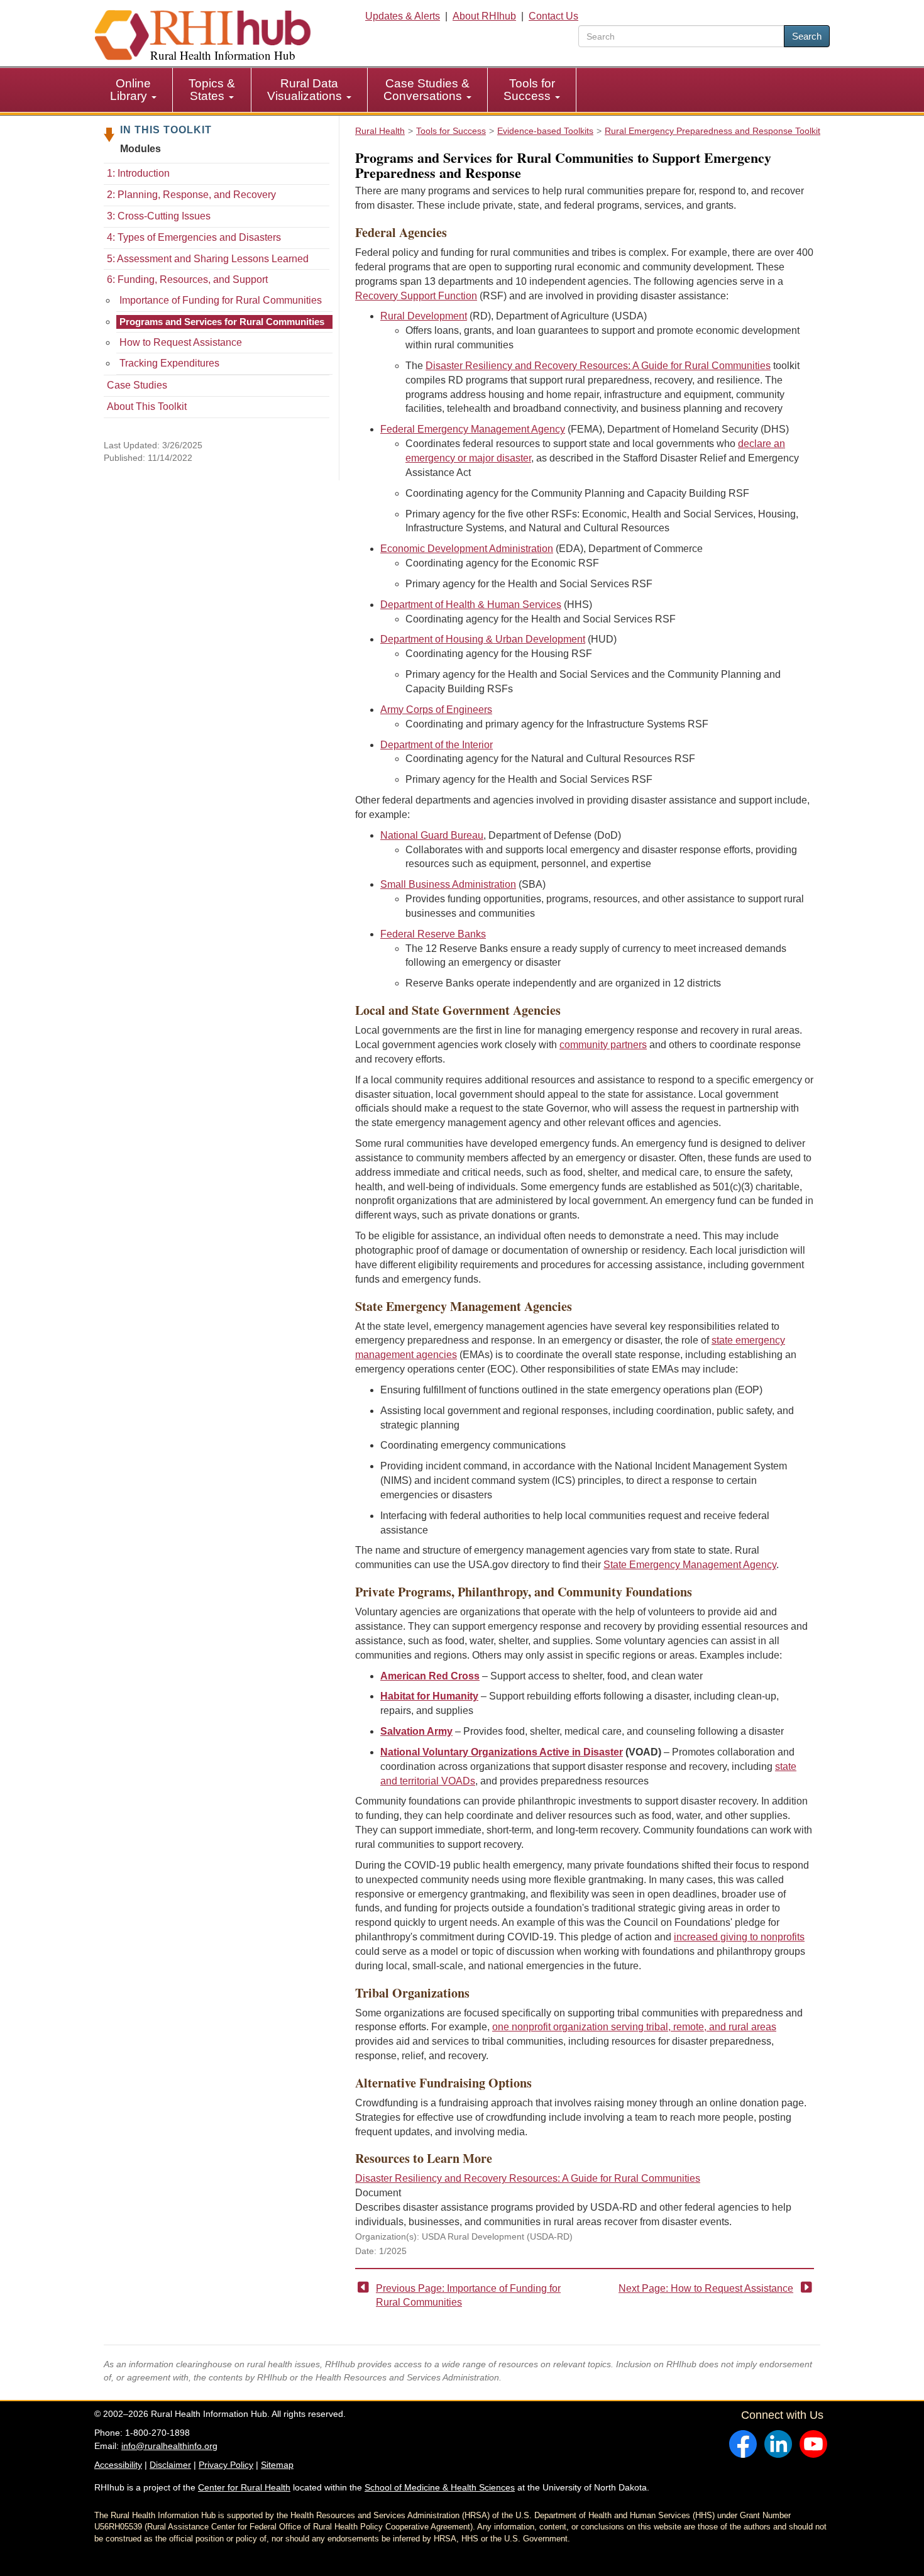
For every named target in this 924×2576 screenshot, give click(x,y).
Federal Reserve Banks (433, 934)
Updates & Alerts (403, 16)
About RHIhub (484, 16)
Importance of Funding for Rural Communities (221, 300)
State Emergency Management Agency (690, 1565)
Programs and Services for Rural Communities (222, 322)
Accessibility (118, 2465)
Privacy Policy (226, 2465)
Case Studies (137, 385)
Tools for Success (529, 90)
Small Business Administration (448, 884)
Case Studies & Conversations (426, 90)
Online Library (130, 90)
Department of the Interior (437, 745)
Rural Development (424, 316)
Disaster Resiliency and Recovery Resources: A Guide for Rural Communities (598, 366)
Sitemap (277, 2465)
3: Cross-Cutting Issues (159, 216)
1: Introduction (138, 173)
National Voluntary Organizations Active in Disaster (502, 1752)
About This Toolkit (147, 406)
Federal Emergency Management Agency (473, 429)
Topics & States (212, 90)
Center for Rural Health (244, 2487)
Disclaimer (170, 2465)
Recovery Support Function (416, 296)
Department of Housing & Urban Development (483, 639)
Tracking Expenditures (169, 363)
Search (807, 36)
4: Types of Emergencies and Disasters (194, 237)
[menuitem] (134, 90)
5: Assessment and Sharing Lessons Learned (208, 259)
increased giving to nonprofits (739, 1937)
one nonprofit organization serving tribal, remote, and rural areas (634, 2027)
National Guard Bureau (432, 835)
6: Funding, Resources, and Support (187, 279)
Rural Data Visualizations (306, 90)
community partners (603, 1045)
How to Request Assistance (181, 342)
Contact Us (553, 16)
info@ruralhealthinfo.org (169, 2446)
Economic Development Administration (467, 549)
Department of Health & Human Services (471, 605)
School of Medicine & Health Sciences (440, 2487)
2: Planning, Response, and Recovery (191, 195)
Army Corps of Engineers (436, 710)
